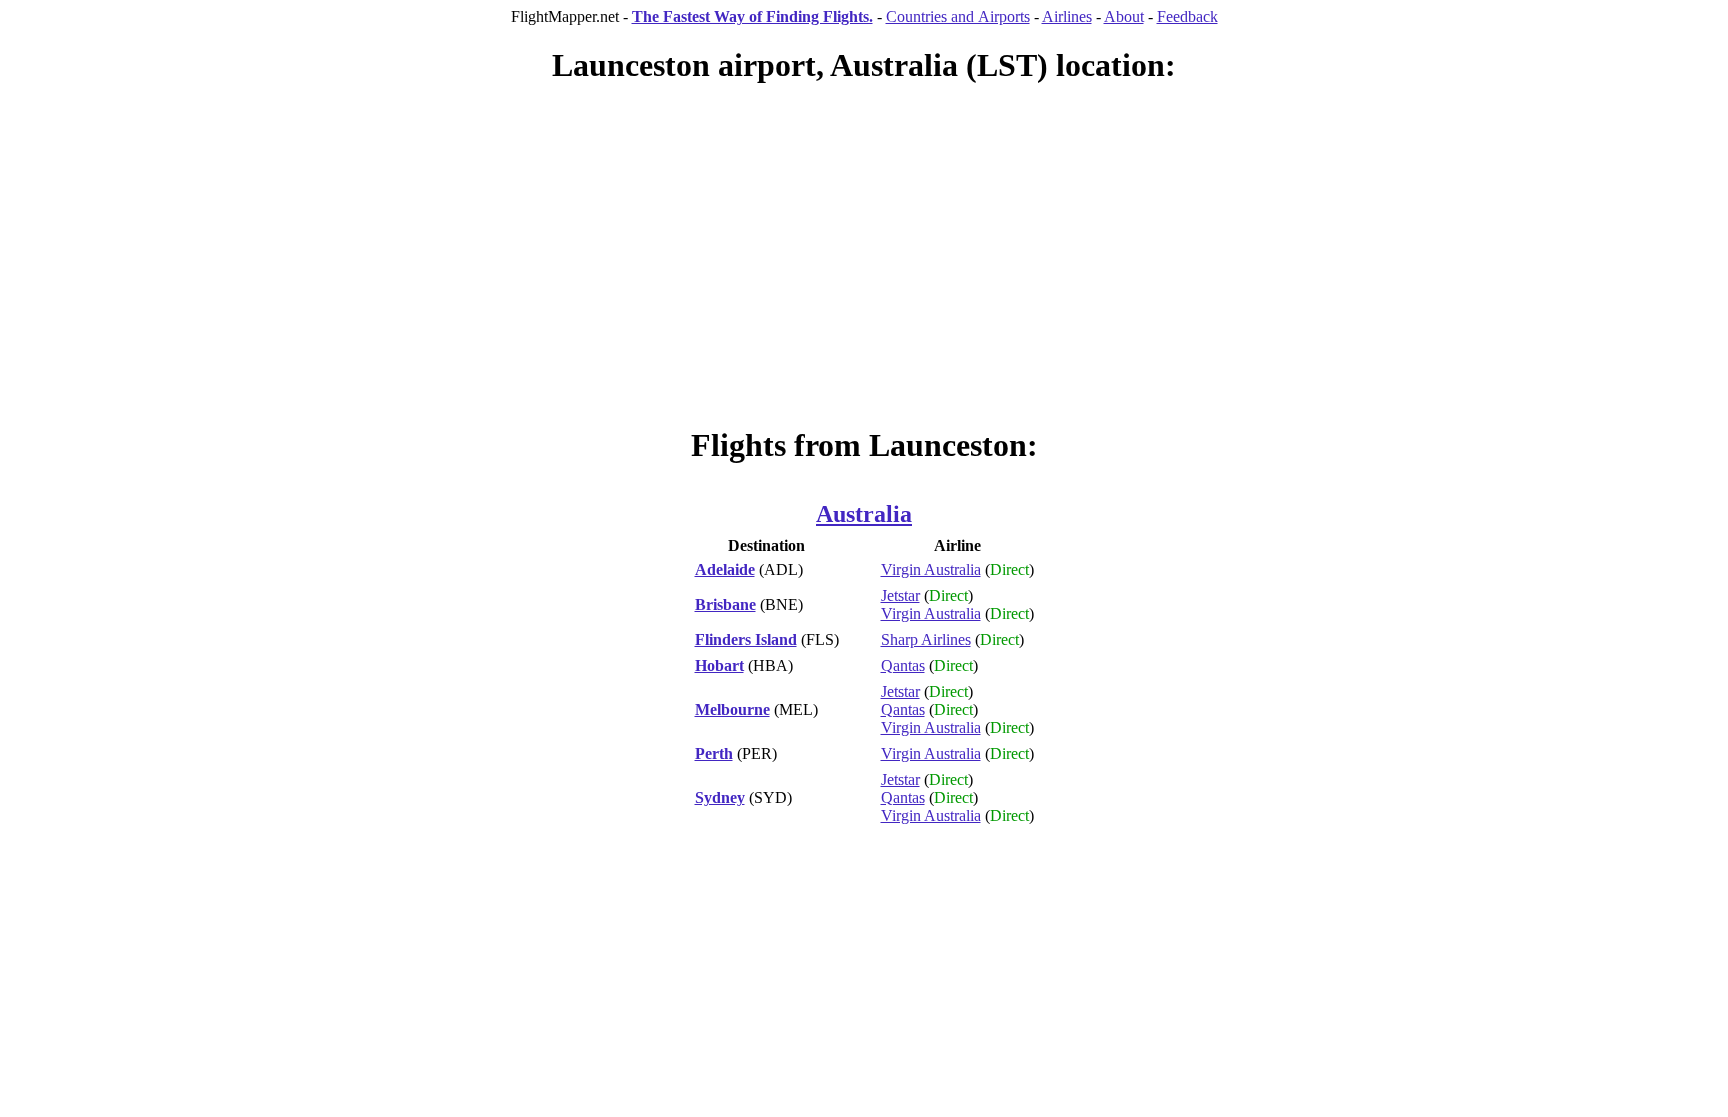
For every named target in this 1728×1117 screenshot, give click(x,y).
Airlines (1067, 16)
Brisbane (725, 604)
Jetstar (900, 595)
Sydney (720, 797)
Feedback (1187, 16)
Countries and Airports (958, 16)
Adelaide (725, 569)
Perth (714, 753)
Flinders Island (746, 639)
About (1124, 16)
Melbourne (732, 709)
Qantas (903, 665)
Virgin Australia (931, 569)
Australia (864, 514)
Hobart (719, 665)
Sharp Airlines (926, 639)
